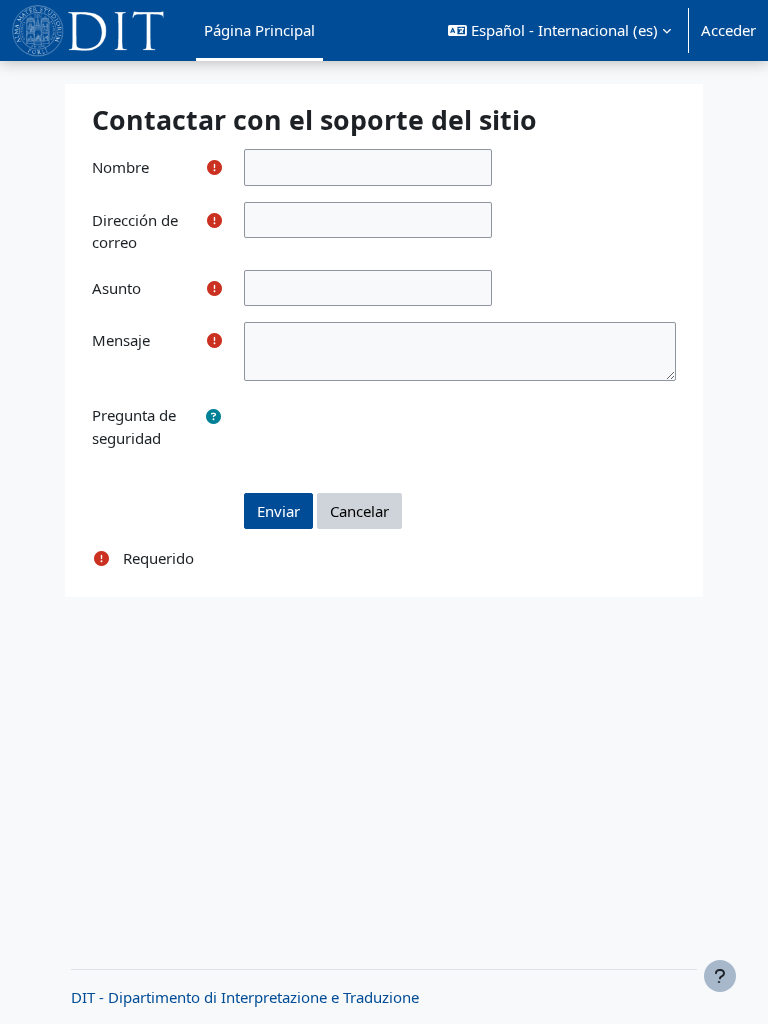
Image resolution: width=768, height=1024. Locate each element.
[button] (559, 30)
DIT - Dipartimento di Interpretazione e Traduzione (245, 997)
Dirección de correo (135, 231)
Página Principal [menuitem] (259, 30)
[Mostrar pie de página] (720, 976)
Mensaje (121, 340)
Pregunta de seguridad (134, 426)
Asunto (116, 288)
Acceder (728, 30)
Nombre (120, 167)
